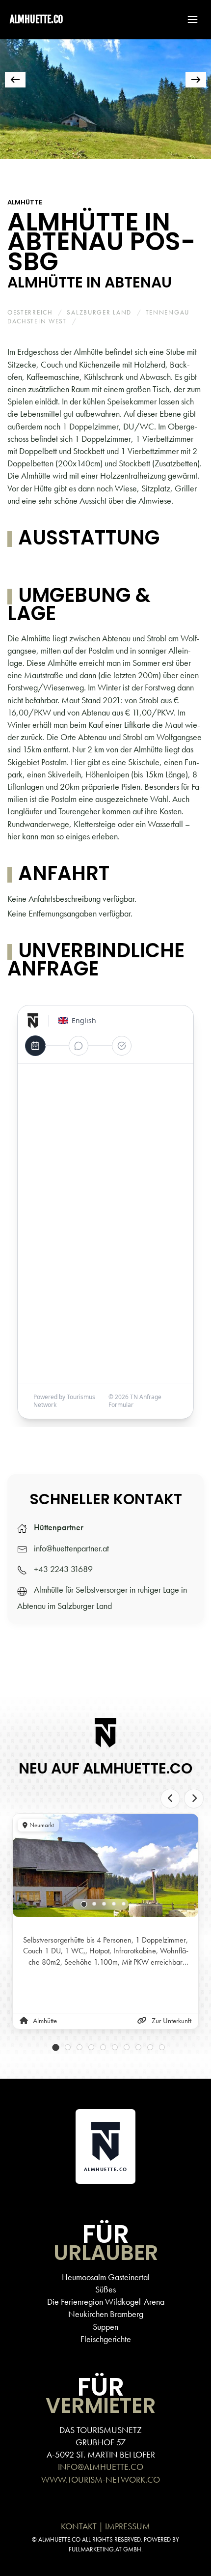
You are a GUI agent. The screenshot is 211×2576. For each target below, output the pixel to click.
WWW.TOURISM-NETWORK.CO (101, 2479)
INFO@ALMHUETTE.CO (101, 2467)
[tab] (19, 172)
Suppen (105, 2327)
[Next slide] (194, 1799)
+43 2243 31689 (63, 1569)
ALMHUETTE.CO (36, 19)
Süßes (105, 2289)
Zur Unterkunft (171, 2021)
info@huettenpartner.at (71, 1548)
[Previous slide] (170, 1799)
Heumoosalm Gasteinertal (106, 2277)
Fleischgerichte (106, 2339)
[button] (188, 20)
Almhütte (25, 202)
